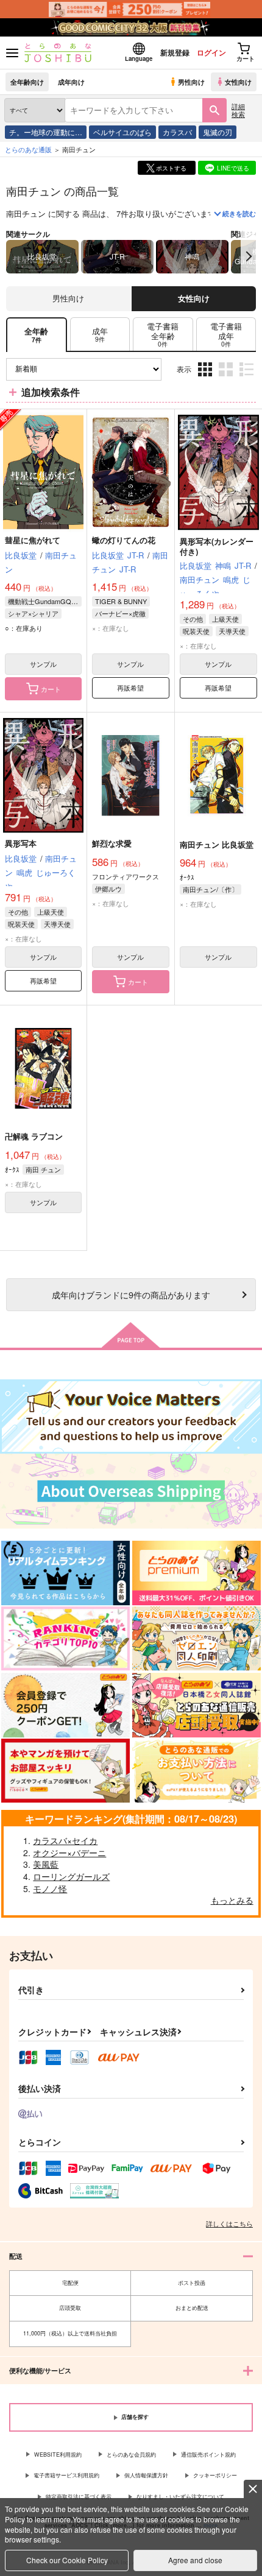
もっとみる (232, 1900)
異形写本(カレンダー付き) (217, 546)
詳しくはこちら (229, 2223)
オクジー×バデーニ (69, 1853)
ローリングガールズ (71, 1876)
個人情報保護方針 (146, 2475)
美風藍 (46, 1864)
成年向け (71, 82)
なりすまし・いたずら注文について (180, 2497)
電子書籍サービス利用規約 (66, 2475)
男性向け (191, 82)
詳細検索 (238, 110)
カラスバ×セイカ (65, 1840)
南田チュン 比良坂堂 (217, 844)
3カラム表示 (206, 378)
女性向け (238, 82)
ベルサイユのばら (122, 132)
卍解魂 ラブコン (34, 1136)
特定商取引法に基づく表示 (79, 2497)
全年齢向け (27, 82)
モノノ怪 (50, 1888)
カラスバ (177, 132)
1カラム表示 (248, 378)
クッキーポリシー (215, 2475)
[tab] (100, 335)
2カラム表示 (227, 378)
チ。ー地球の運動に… (46, 132)
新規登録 (175, 52)
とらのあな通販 (28, 149)
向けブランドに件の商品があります (131, 1294)
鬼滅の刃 (218, 132)
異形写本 (21, 843)
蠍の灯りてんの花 (124, 540)
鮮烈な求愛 (112, 843)
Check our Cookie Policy (67, 2560)
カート (51, 689)
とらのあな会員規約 (131, 2455)
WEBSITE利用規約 (58, 2455)
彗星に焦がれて (33, 540)
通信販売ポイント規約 (208, 2455)
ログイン (211, 52)
